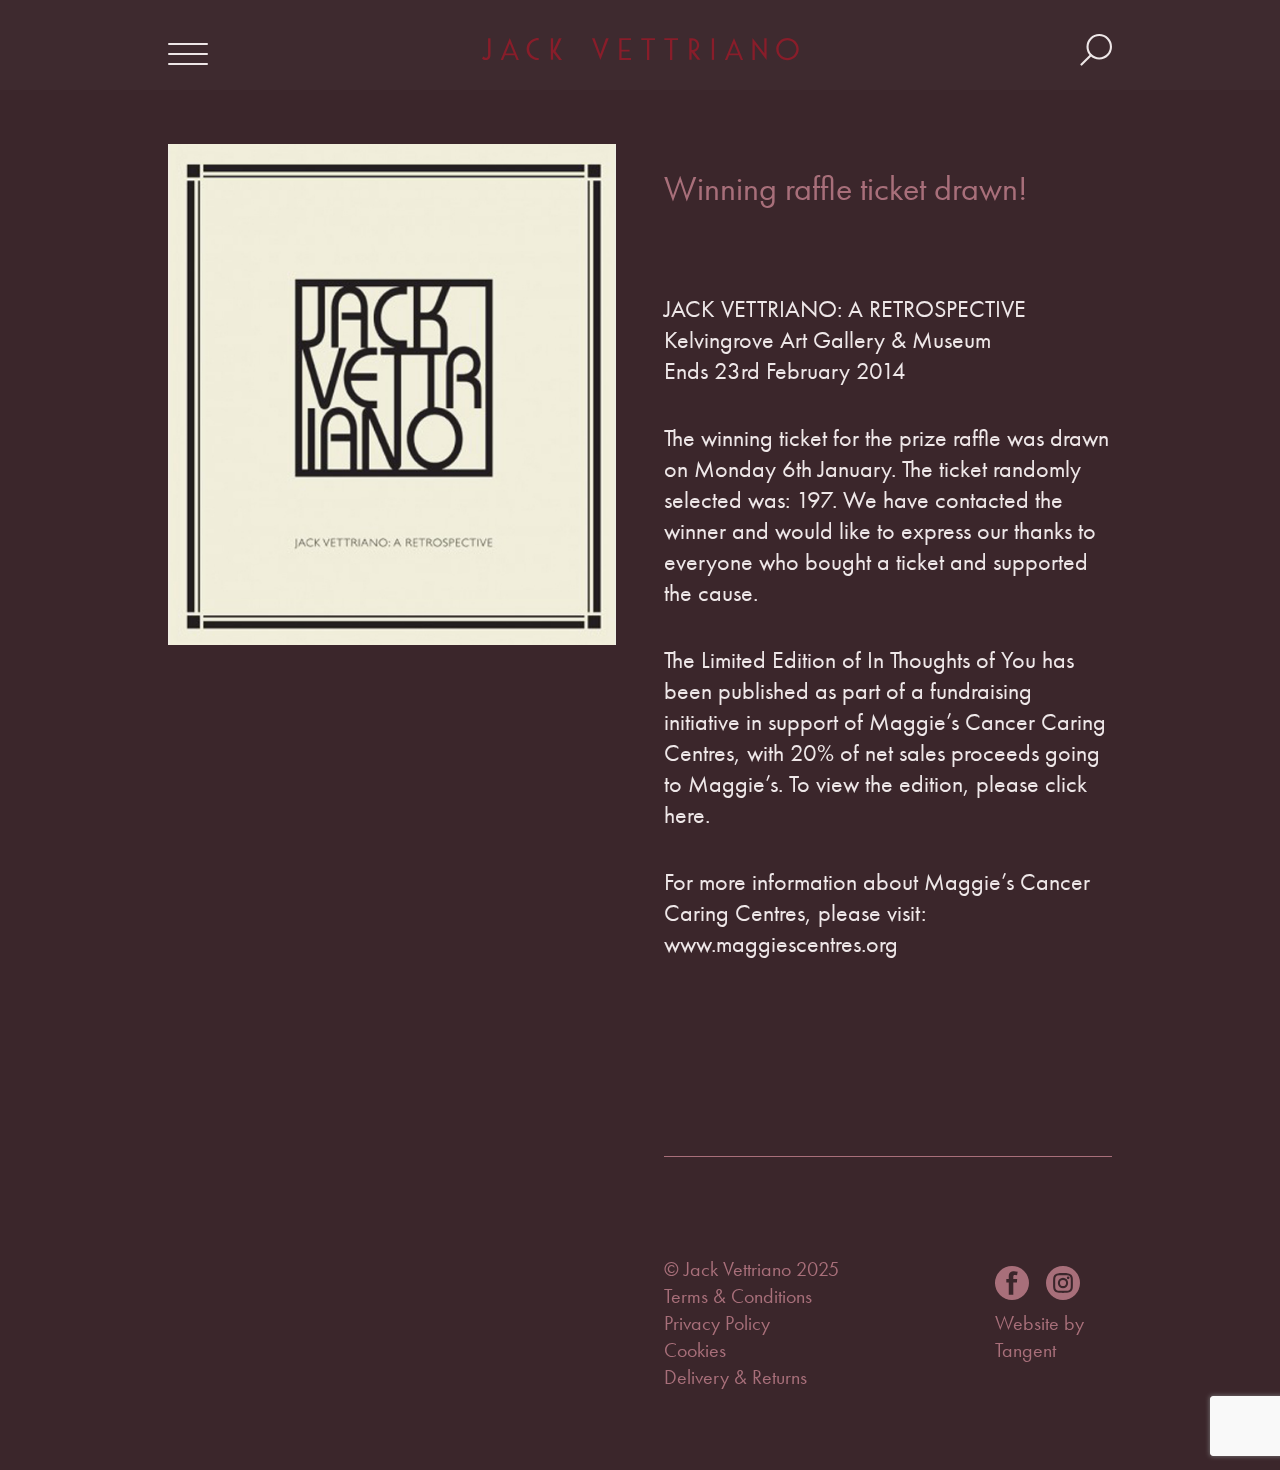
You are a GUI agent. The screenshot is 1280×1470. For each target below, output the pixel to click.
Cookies (695, 1350)
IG (1063, 1283)
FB (1012, 1283)
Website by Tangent (1039, 1336)
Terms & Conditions (738, 1296)
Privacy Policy (717, 1323)
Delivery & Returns (735, 1377)
